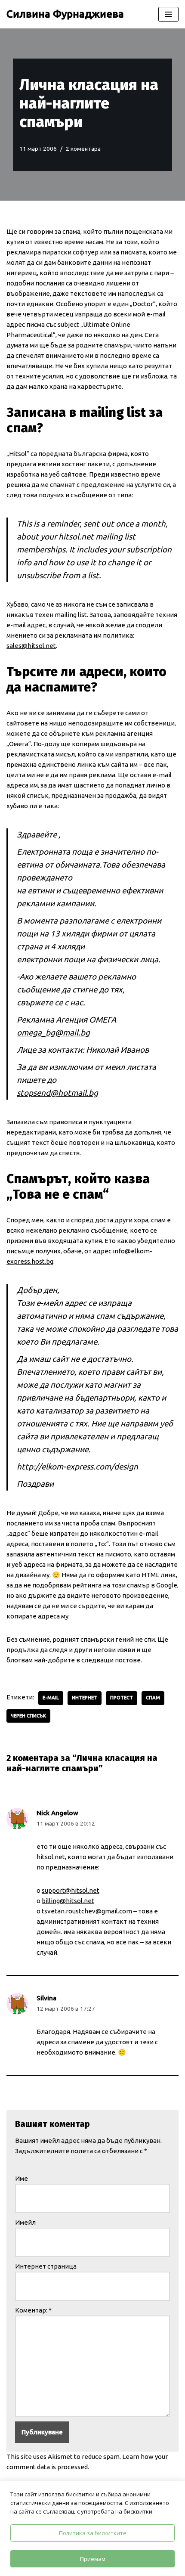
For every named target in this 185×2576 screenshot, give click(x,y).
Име (22, 2178)
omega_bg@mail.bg (53, 1033)
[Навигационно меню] (168, 14)
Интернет (85, 1698)
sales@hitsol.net (31, 646)
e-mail (51, 1698)
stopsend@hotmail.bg (57, 1093)
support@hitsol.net (71, 1890)
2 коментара (83, 149)
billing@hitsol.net (68, 1901)
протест (122, 1698)
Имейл (25, 2222)
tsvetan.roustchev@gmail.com (87, 1911)
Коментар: (33, 2310)
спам (153, 1698)
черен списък (28, 1716)
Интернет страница (46, 2266)
